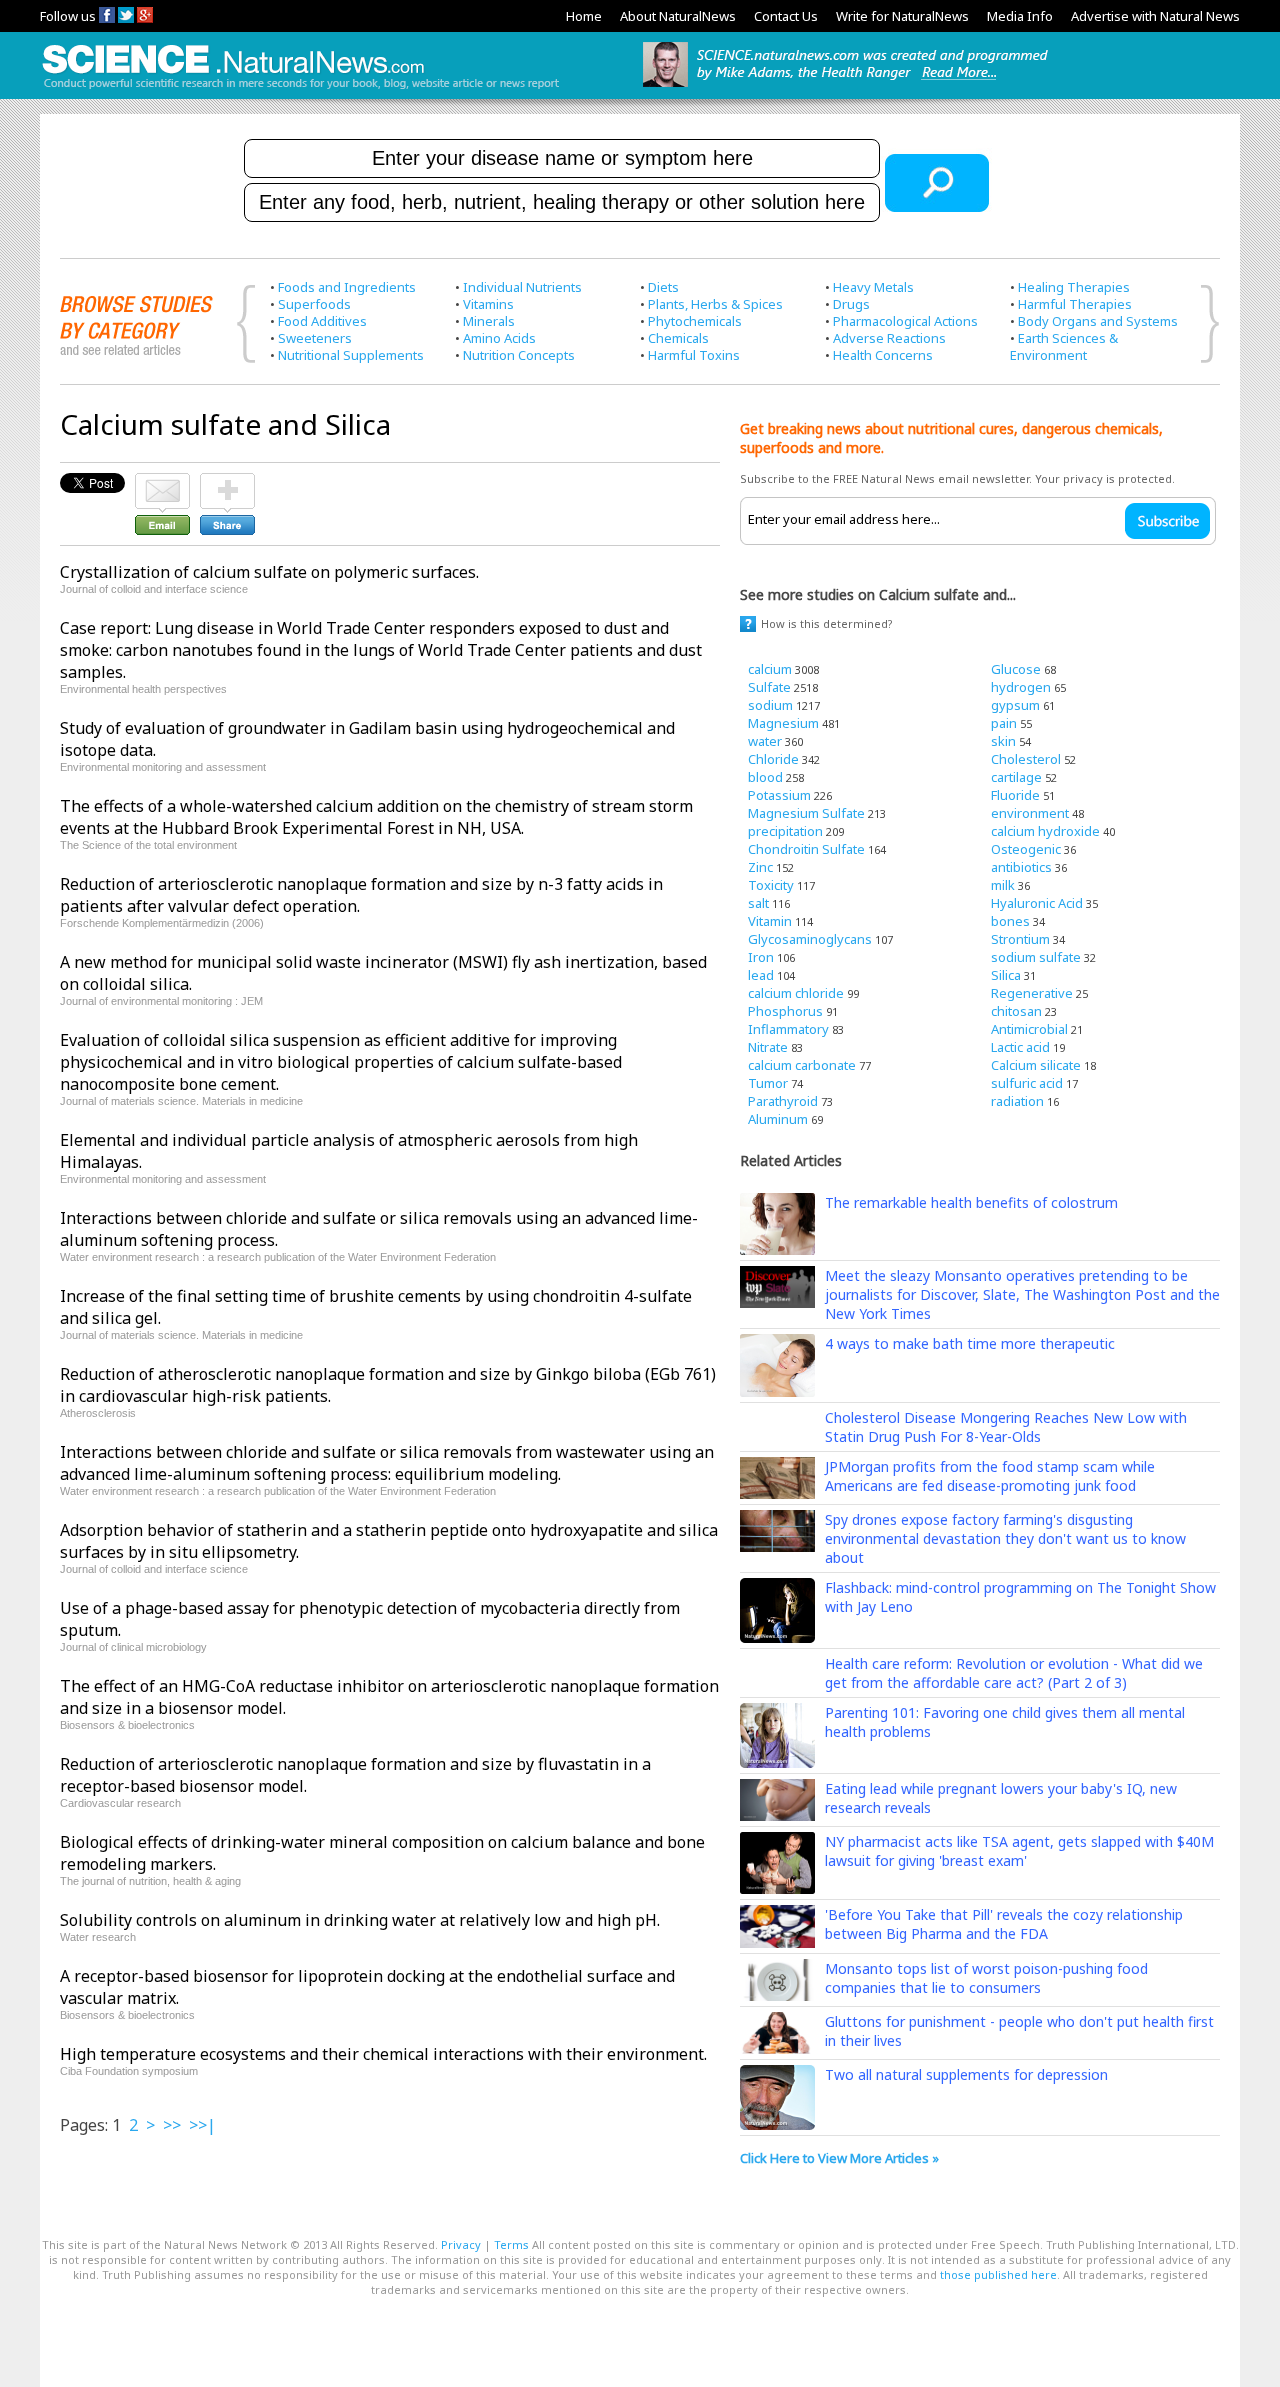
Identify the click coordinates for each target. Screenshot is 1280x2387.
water (765, 741)
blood (765, 777)
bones (1010, 921)
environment (1030, 813)
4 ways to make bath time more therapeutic (970, 1343)
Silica (1006, 975)
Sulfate (769, 687)
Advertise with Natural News (1155, 16)
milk (1003, 885)
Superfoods (314, 304)
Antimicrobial (1029, 1029)
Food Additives (322, 321)
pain (1004, 723)
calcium (770, 669)
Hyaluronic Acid (1037, 903)
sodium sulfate (1036, 957)
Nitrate (768, 1047)
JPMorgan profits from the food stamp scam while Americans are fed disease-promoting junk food (990, 1476)
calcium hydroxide (1045, 831)
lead (761, 975)
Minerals (489, 321)
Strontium (1020, 939)
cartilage (1016, 777)
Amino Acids (499, 338)
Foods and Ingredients (347, 287)
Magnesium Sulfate (806, 813)
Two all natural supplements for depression (966, 2074)
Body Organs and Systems (1098, 321)
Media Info (1020, 16)
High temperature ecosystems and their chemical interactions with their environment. (383, 2054)
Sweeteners (315, 338)
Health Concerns (883, 355)
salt (758, 903)
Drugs (851, 304)
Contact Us (786, 16)
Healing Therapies (1074, 287)
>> (172, 2125)
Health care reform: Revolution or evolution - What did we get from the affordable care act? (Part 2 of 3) (1014, 1673)
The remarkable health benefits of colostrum (971, 1202)
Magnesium (783, 723)
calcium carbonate (802, 1065)
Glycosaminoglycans (810, 939)
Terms (511, 2244)
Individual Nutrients (522, 287)
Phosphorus (785, 1011)
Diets (663, 287)
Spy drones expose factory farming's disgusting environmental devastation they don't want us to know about (1005, 1538)
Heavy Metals (873, 287)
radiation (1017, 1101)
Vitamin (770, 921)
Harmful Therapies (1075, 304)
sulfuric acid (1027, 1083)
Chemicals (678, 338)
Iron (761, 957)
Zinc (760, 867)
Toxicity (771, 885)
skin (1003, 741)
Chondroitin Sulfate (806, 849)
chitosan (1016, 1011)
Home (584, 16)
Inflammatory (788, 1029)
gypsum (1015, 705)
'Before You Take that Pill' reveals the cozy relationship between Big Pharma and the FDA (1004, 1924)
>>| (202, 2125)
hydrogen (1021, 687)
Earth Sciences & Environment (1064, 346)
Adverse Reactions (889, 338)
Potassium (779, 795)
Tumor (768, 1083)
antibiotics (1021, 867)
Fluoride (1015, 795)
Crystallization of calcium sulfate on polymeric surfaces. (269, 572)
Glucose (1016, 669)
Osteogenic (1026, 849)
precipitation (785, 831)
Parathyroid (783, 1101)
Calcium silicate (1036, 1065)
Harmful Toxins (694, 355)
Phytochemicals (695, 321)
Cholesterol (1026, 759)
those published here (998, 2274)
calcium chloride (796, 993)
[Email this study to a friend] (162, 482)
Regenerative (1032, 993)
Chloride (773, 759)
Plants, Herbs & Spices (715, 304)
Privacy (461, 2244)
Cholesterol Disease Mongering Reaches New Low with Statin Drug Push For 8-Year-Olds (1006, 1427)
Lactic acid (1020, 1047)
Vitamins (488, 304)
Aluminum (778, 1119)
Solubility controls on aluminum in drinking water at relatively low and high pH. (360, 1920)
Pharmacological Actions (905, 321)
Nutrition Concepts (519, 355)
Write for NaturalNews (902, 16)
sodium (770, 705)
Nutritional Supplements (351, 355)
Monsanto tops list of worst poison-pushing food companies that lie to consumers (986, 1978)
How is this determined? (827, 623)
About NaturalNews (678, 16)
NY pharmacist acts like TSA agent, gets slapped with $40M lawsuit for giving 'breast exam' (1019, 1851)
